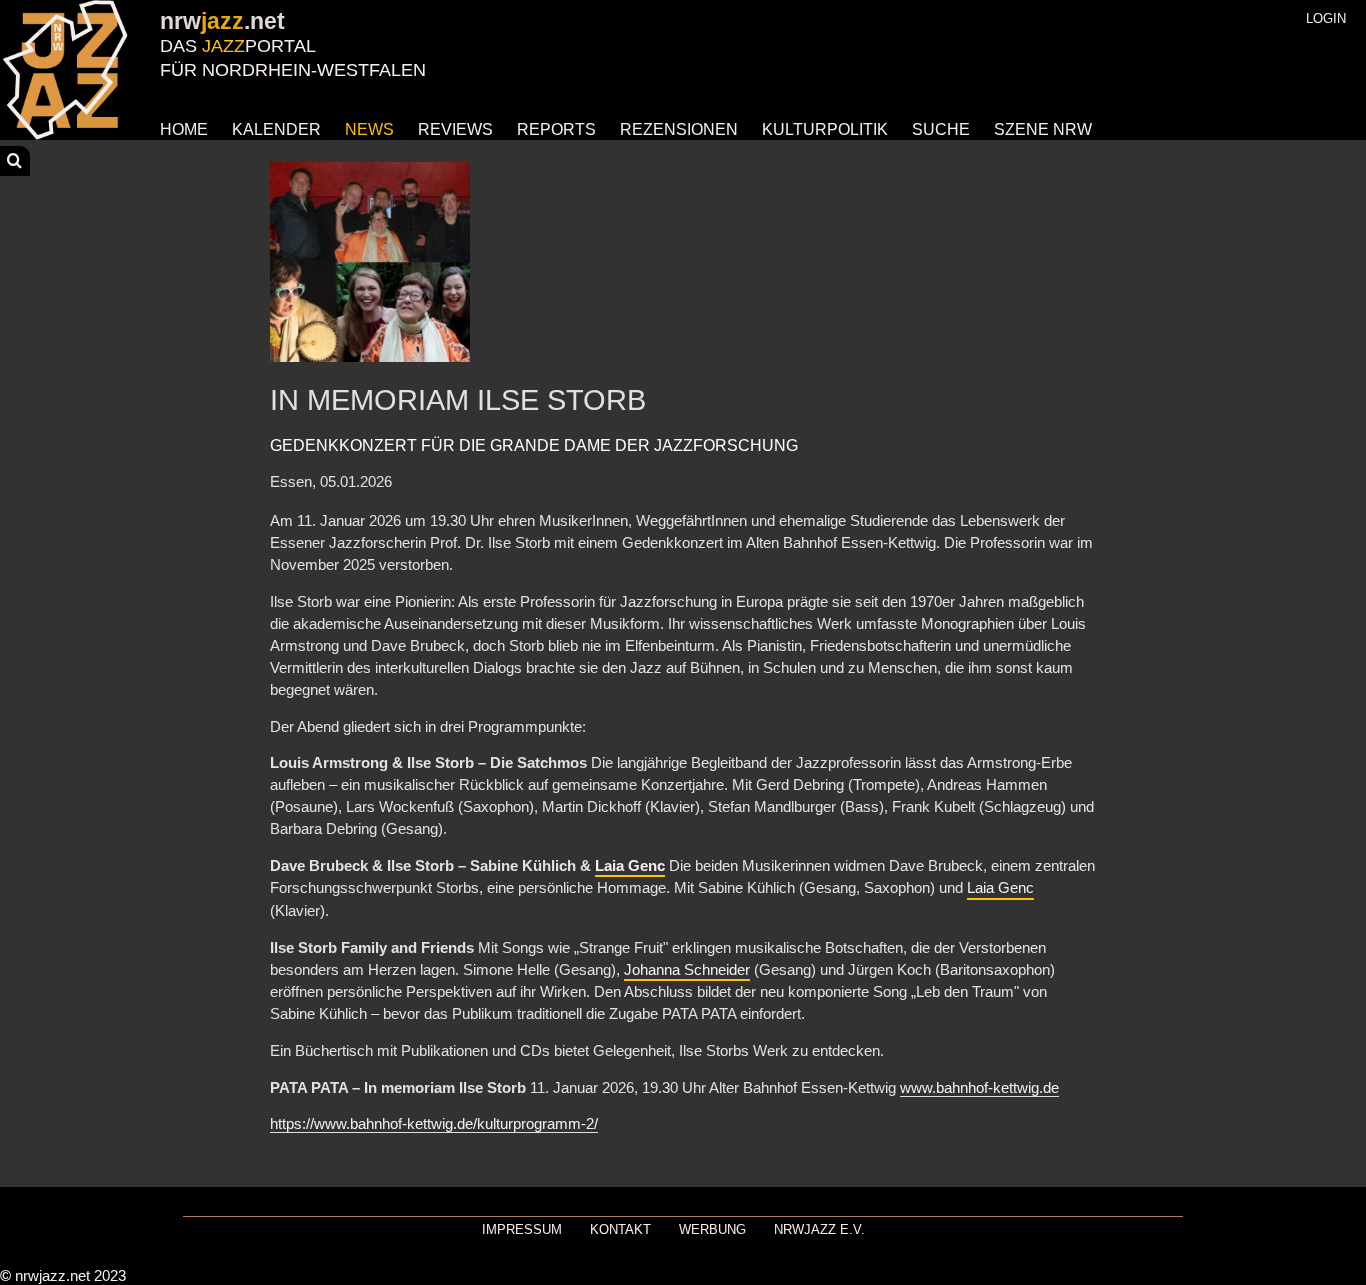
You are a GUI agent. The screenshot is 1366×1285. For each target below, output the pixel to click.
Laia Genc (630, 866)
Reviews (455, 129)
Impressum (522, 1229)
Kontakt (620, 1229)
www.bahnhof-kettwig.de (979, 1088)
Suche (941, 129)
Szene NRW (1043, 129)
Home (184, 129)
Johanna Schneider (687, 970)
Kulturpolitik (825, 129)
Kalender (276, 129)
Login (1326, 18)
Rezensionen (679, 129)
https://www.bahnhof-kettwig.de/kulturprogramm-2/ (434, 1124)
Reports (556, 129)
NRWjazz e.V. (819, 1229)
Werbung (712, 1229)
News (369, 129)
